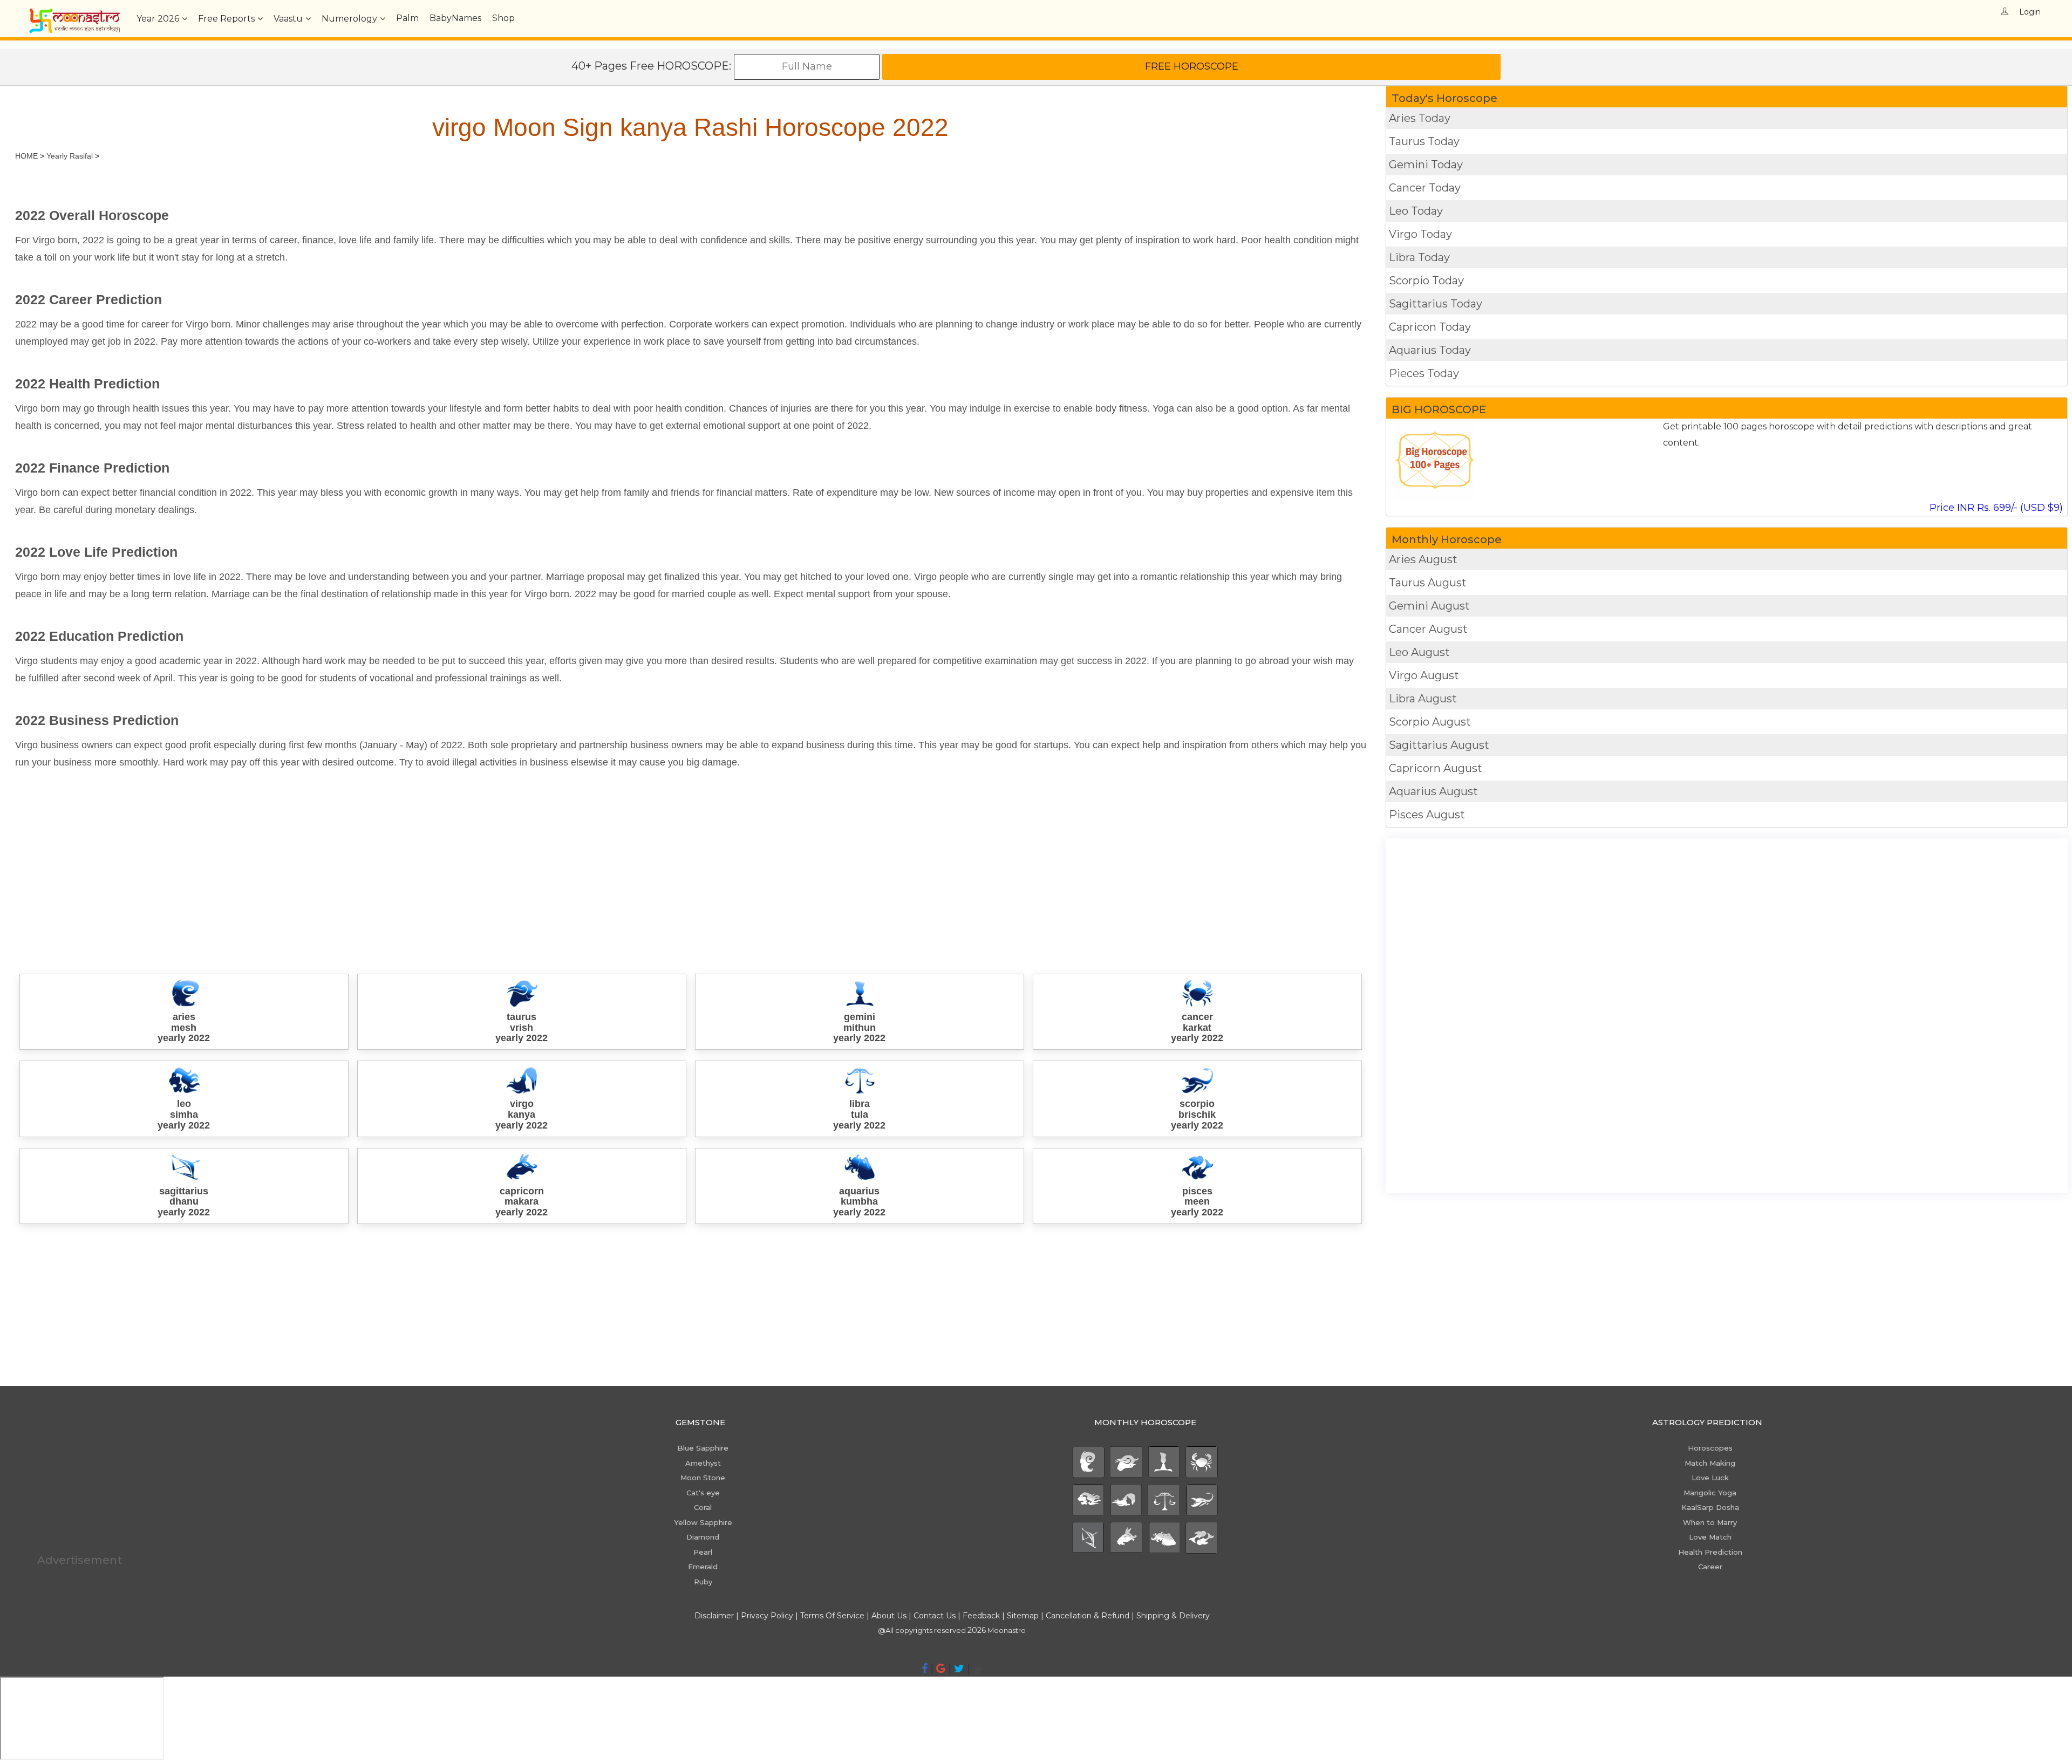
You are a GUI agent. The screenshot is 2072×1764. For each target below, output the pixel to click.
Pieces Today (1424, 373)
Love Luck (1710, 1478)
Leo (1419, 652)
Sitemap (1024, 1616)
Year (158, 19)
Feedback (981, 1616)
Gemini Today (1426, 165)
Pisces (1427, 815)
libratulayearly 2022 (859, 1115)
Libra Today (1419, 257)
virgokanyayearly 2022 (522, 1115)
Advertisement (80, 1560)
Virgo (1424, 675)
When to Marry (1710, 1522)
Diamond (703, 1537)
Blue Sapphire (703, 1448)
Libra (1423, 699)
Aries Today (1420, 118)
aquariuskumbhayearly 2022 (859, 1202)
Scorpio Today (1426, 281)
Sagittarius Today (1436, 304)
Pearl (703, 1552)
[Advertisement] (339, 864)
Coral (703, 1507)
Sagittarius (1439, 745)
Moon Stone (703, 1478)
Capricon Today (1430, 327)
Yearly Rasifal (70, 156)
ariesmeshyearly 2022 (184, 1028)
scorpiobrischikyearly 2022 (1197, 1115)
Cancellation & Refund (1088, 1616)
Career (1710, 1567)
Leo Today (1416, 211)
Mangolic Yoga (1710, 1493)
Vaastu (288, 19)
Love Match (1710, 1537)
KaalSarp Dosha (1710, 1507)
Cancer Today (1425, 188)
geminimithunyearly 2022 (859, 1028)
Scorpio (1430, 722)
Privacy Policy (767, 1616)
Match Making (1710, 1463)
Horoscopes (1710, 1448)
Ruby (703, 1582)
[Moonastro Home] (74, 13)
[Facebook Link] (925, 1669)
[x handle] (959, 1669)
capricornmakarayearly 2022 (522, 1202)
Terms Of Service (832, 1616)
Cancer (1428, 629)
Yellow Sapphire (703, 1522)
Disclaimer (714, 1616)
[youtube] (977, 1669)
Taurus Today (1424, 141)
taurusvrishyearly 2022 (522, 1028)
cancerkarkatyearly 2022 (1197, 1028)
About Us (889, 1616)
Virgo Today (1420, 234)
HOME (26, 156)
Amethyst (703, 1463)
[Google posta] (941, 1669)
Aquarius (1433, 791)
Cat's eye (703, 1493)
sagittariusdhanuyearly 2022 (184, 1202)
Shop (503, 18)
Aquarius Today (1430, 350)
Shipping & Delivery (1173, 1616)
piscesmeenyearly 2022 (1197, 1202)
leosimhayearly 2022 (184, 1115)
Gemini (1429, 606)
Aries (1423, 559)
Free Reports (226, 19)
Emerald (703, 1567)
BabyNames (455, 18)
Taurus (1428, 583)
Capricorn (1436, 768)
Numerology (349, 19)
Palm (407, 18)
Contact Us (935, 1616)
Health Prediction (1710, 1552)
